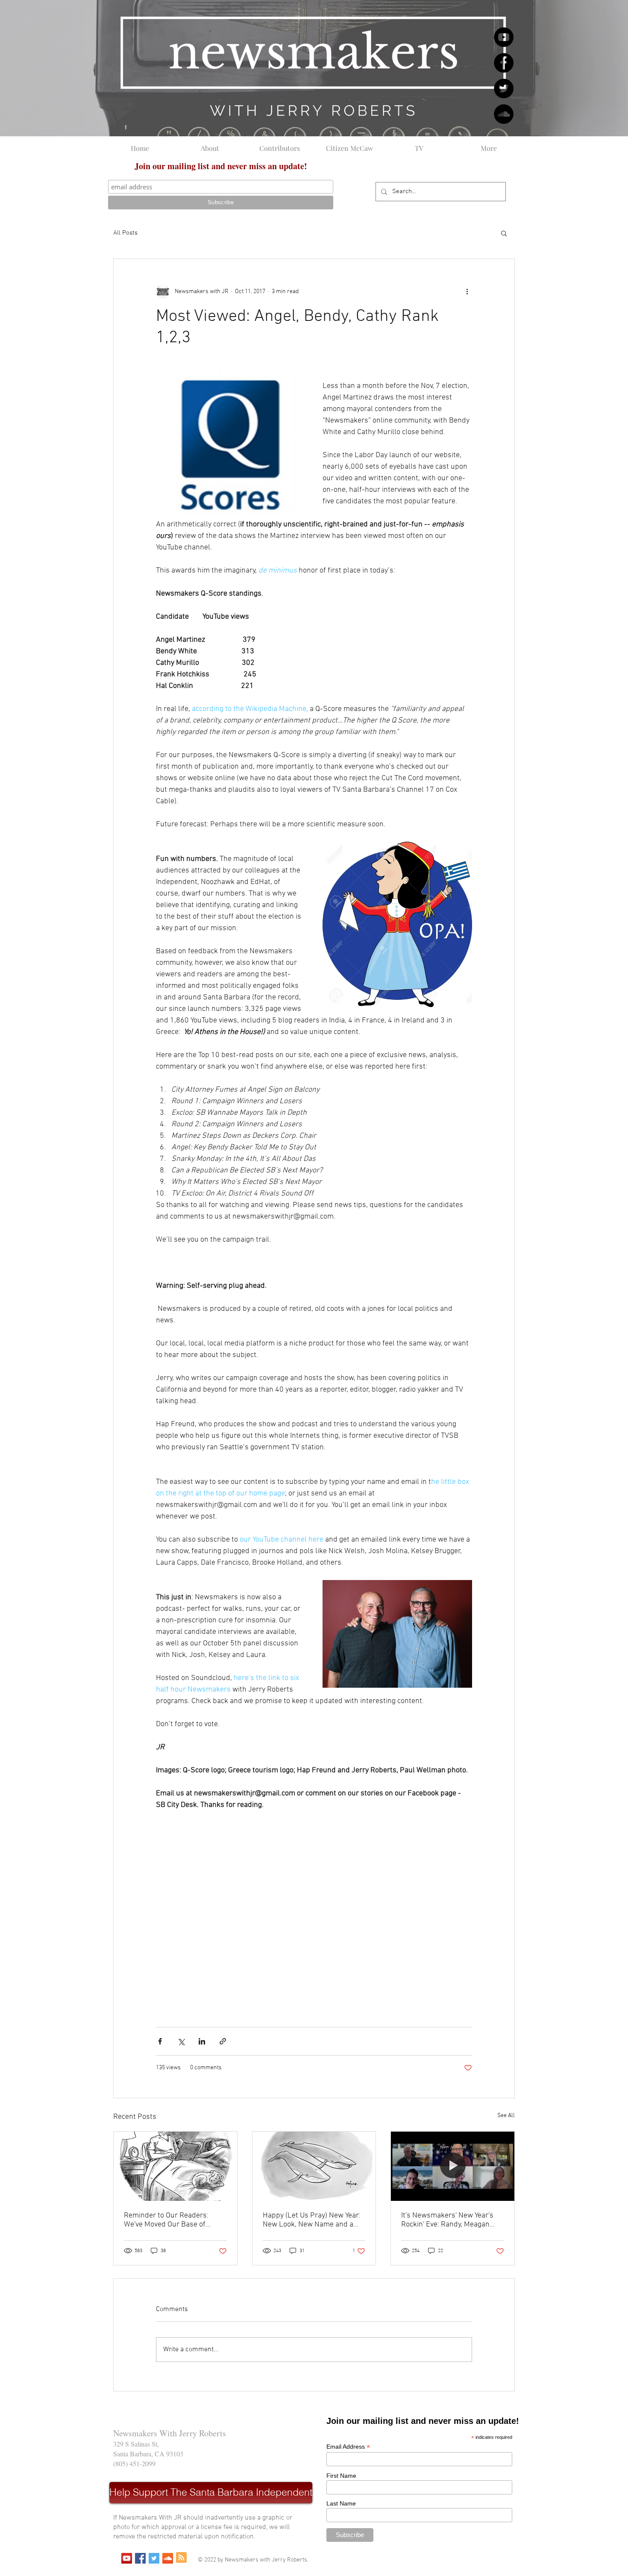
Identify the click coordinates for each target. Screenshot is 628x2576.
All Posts (125, 233)
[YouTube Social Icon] (127, 2558)
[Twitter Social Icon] (154, 2558)
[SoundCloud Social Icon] (168, 2558)
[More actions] (467, 291)
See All (506, 2116)
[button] (504, 233)
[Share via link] (223, 2041)
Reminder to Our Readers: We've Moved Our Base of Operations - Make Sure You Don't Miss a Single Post (169, 2220)
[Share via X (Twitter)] (181, 2041)
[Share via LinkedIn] (202, 2041)
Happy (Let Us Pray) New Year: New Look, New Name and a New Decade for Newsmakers (312, 2220)
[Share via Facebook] (160, 2041)
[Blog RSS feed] (181, 2558)
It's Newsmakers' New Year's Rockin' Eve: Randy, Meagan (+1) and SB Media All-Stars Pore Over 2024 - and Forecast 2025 (451, 2220)
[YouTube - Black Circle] (504, 37)
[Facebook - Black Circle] (504, 63)
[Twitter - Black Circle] (504, 88)
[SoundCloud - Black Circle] (504, 114)
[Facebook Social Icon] (140, 2558)
